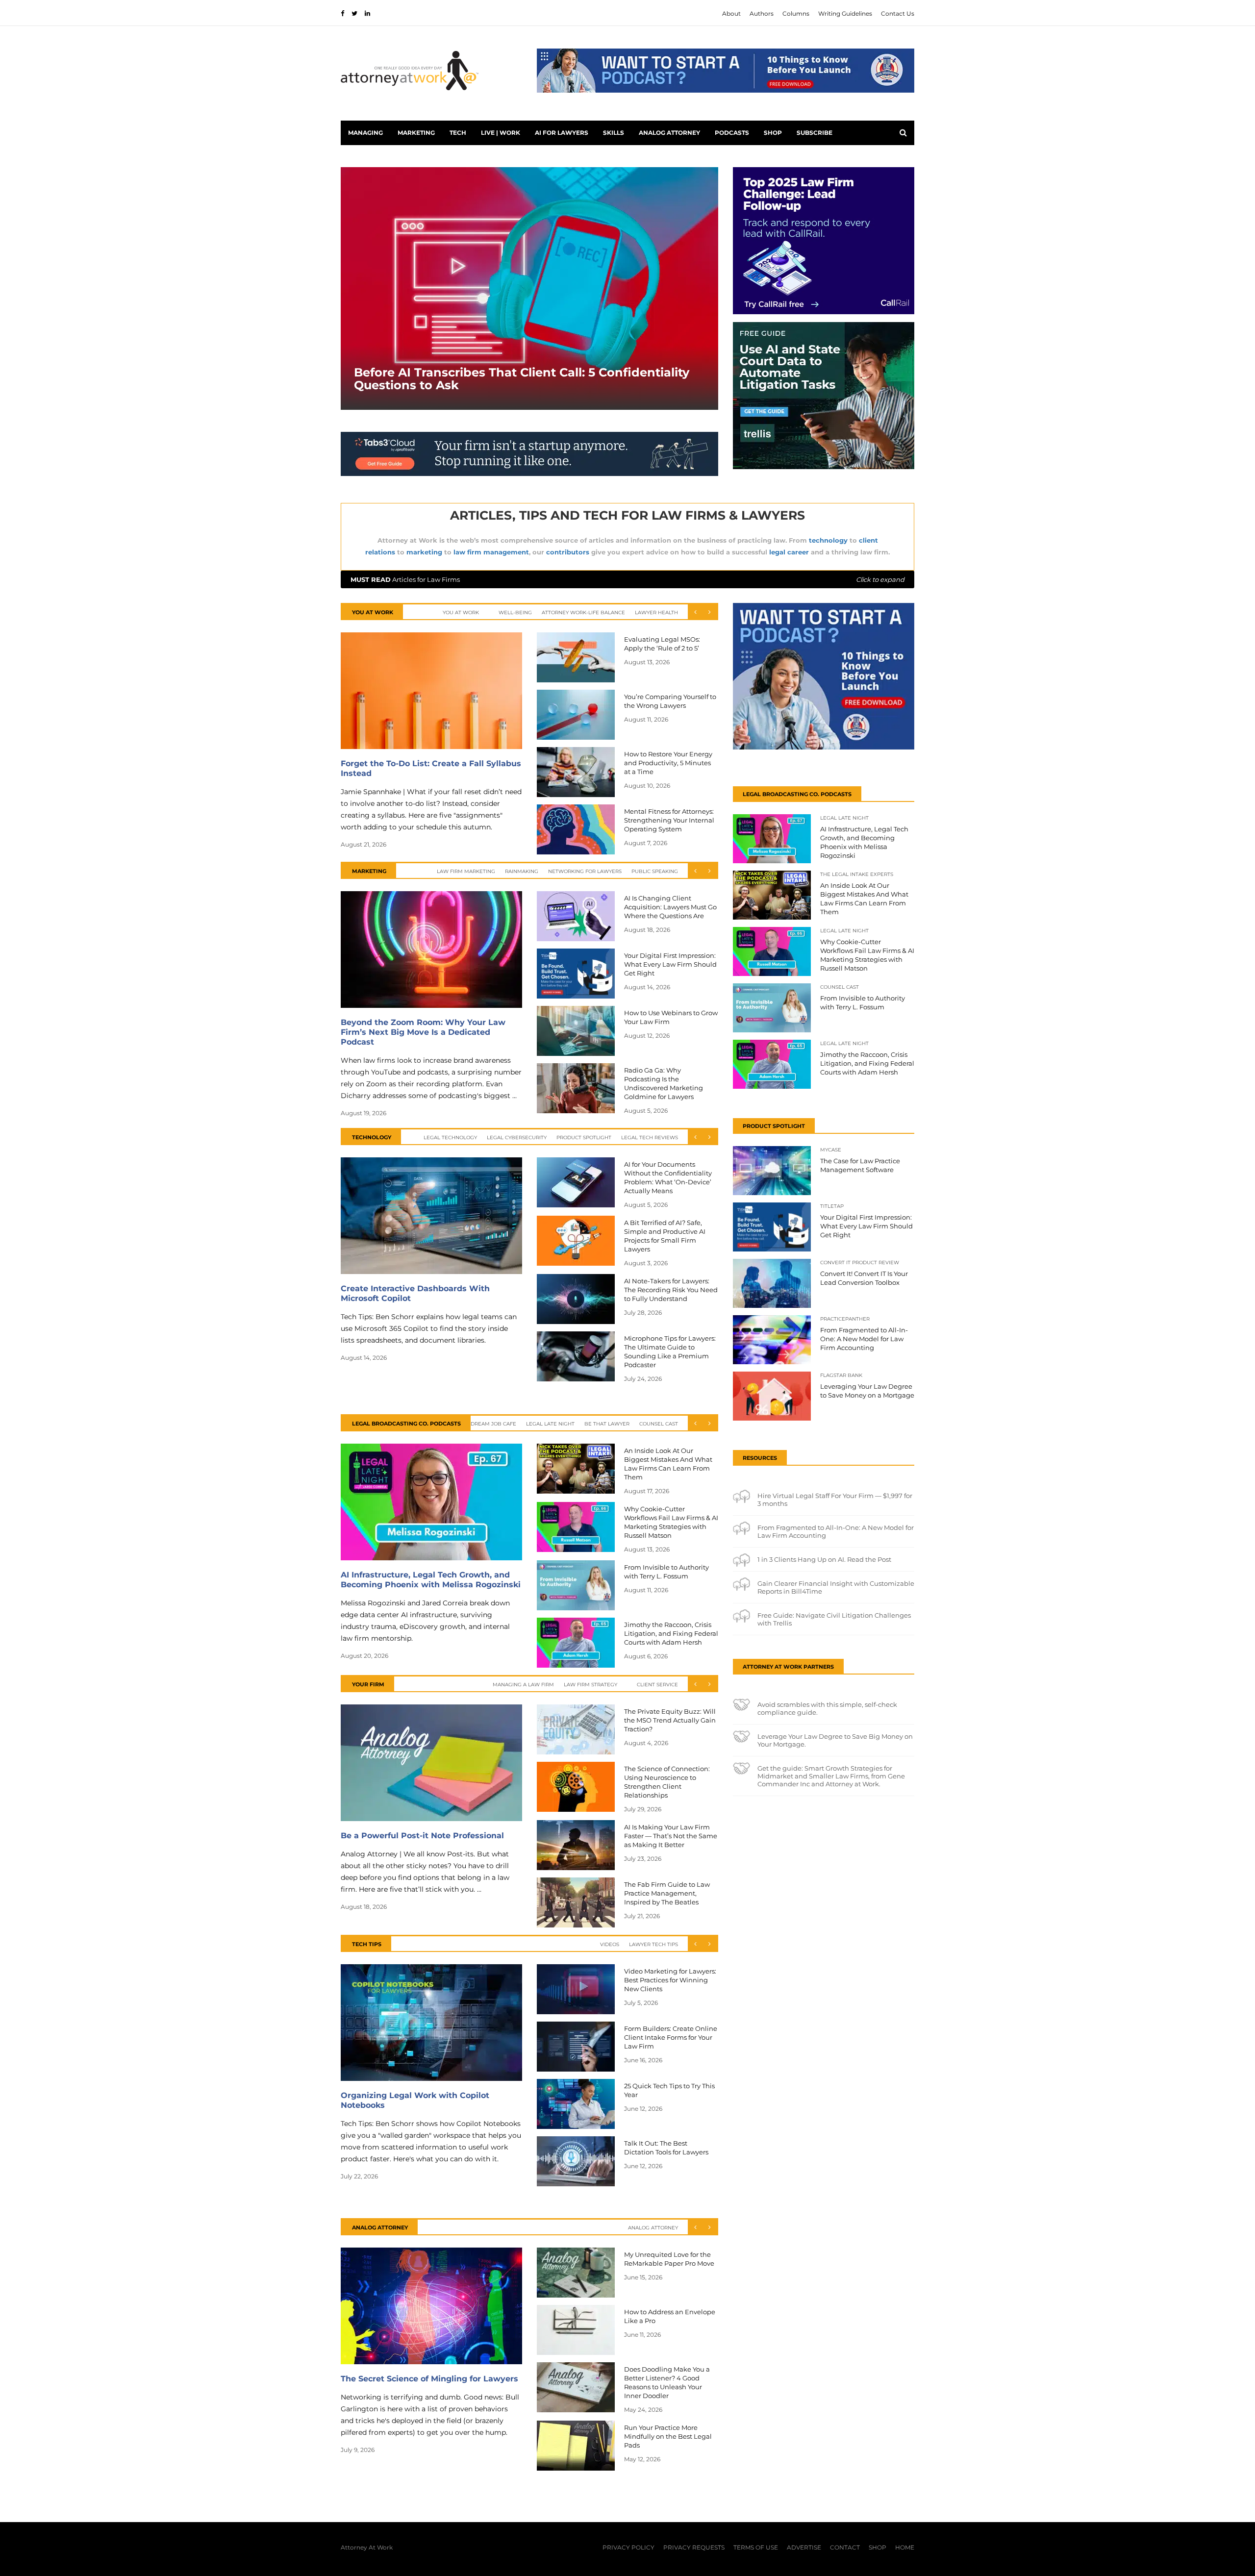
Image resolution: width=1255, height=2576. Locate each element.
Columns (796, 13)
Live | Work (501, 133)
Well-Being (515, 613)
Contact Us (898, 13)
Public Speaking (655, 871)
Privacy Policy (628, 2547)
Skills (614, 133)
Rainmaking (522, 871)
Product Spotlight (584, 1138)
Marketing (416, 133)
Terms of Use (756, 2547)
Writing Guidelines (845, 13)
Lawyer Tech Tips (653, 1944)
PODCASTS (732, 133)
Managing (365, 133)
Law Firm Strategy (590, 1685)
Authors (762, 13)
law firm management (491, 552)
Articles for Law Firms (627, 579)
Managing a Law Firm (523, 1685)
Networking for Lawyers (585, 871)
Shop (773, 133)
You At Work (461, 613)
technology (828, 540)
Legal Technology (450, 1138)
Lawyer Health (656, 613)
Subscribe (815, 133)
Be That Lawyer (607, 1424)
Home (905, 2547)
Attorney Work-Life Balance (583, 613)
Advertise (804, 2547)
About (731, 13)
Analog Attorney (669, 133)
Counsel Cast (659, 1424)
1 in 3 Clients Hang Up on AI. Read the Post (824, 1559)
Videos (610, 1944)
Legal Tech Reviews (650, 1138)
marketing (424, 552)
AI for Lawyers (562, 133)
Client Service (657, 1685)
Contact (845, 2547)
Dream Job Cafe (493, 1424)
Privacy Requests (694, 2547)
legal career (789, 552)
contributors (568, 552)
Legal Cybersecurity (517, 1138)
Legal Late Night (550, 1424)
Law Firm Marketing (466, 871)
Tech (458, 133)
